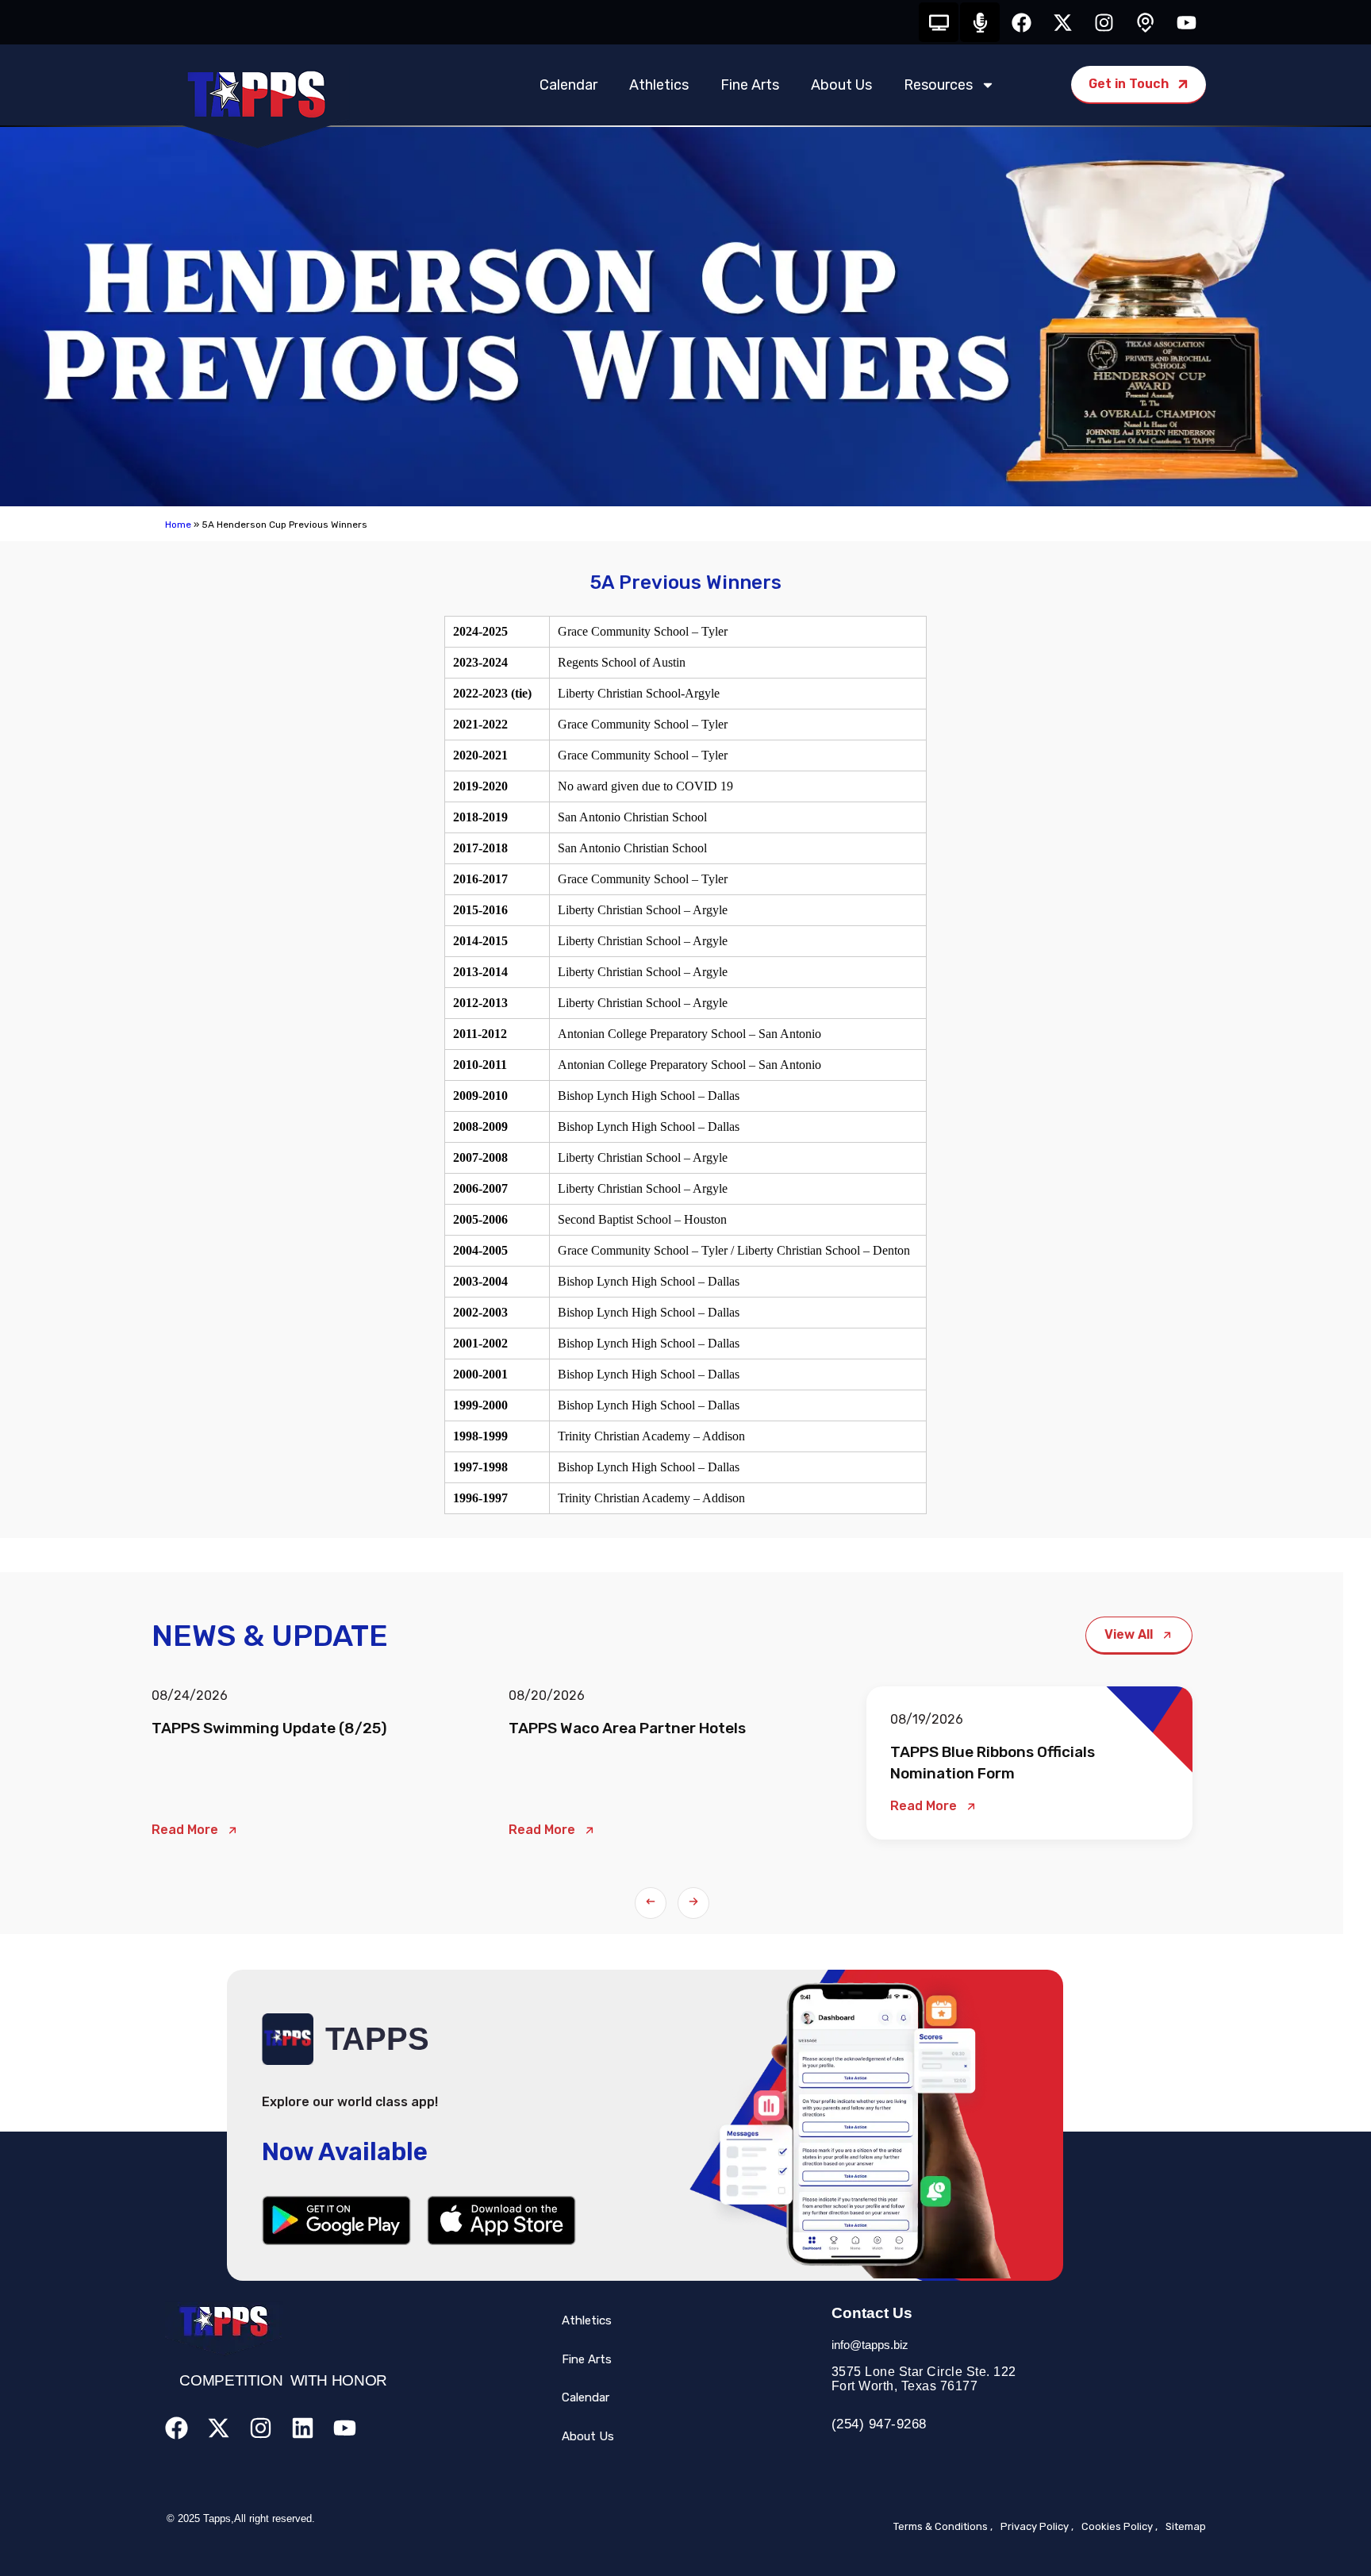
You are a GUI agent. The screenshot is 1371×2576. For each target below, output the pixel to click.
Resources (938, 85)
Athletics (659, 85)
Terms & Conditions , (943, 2526)
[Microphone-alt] (980, 22)
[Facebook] (1021, 22)
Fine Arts (750, 85)
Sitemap (1186, 2526)
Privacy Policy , (1037, 2526)
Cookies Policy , (1119, 2526)
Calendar (568, 85)
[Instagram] (1104, 22)
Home (178, 525)
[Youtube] (1186, 22)
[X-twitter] (1062, 22)
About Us (841, 85)
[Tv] (939, 22)
